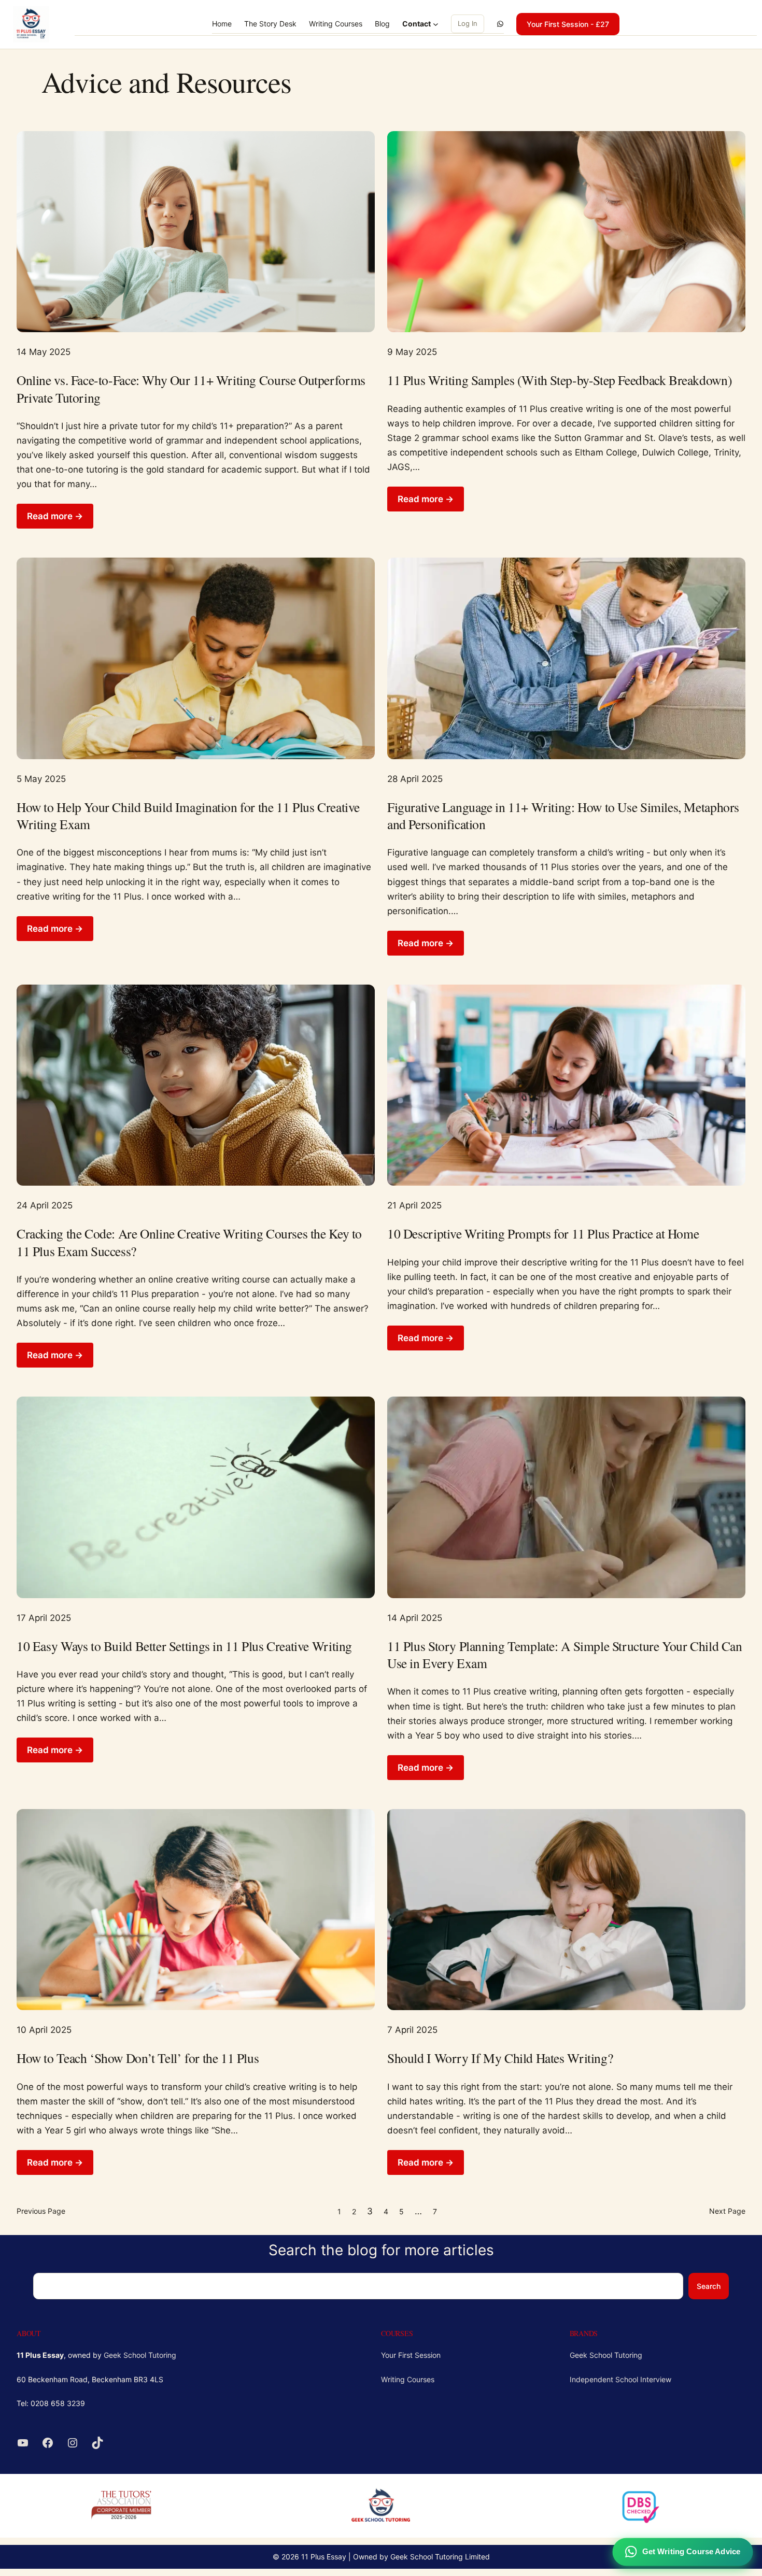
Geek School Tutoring (140, 2355)
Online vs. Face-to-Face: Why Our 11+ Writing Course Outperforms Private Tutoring (191, 389)
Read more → (55, 516)
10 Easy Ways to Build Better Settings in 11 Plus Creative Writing (184, 1646)
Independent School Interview (620, 2379)
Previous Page (41, 2211)
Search (709, 2286)
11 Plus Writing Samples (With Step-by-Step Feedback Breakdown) (560, 380)
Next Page (727, 2211)
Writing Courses (408, 2379)
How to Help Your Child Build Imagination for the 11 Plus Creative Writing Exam (188, 816)
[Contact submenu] (436, 24)
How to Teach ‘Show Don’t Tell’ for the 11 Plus (138, 2058)
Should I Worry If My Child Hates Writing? (500, 2058)
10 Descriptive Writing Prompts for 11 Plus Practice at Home (543, 1234)
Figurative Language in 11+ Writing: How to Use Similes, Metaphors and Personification (563, 816)
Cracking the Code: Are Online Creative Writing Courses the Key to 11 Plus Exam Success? (189, 1242)
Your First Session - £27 (568, 24)
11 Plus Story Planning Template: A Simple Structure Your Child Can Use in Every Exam (565, 1655)
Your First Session (411, 2355)
